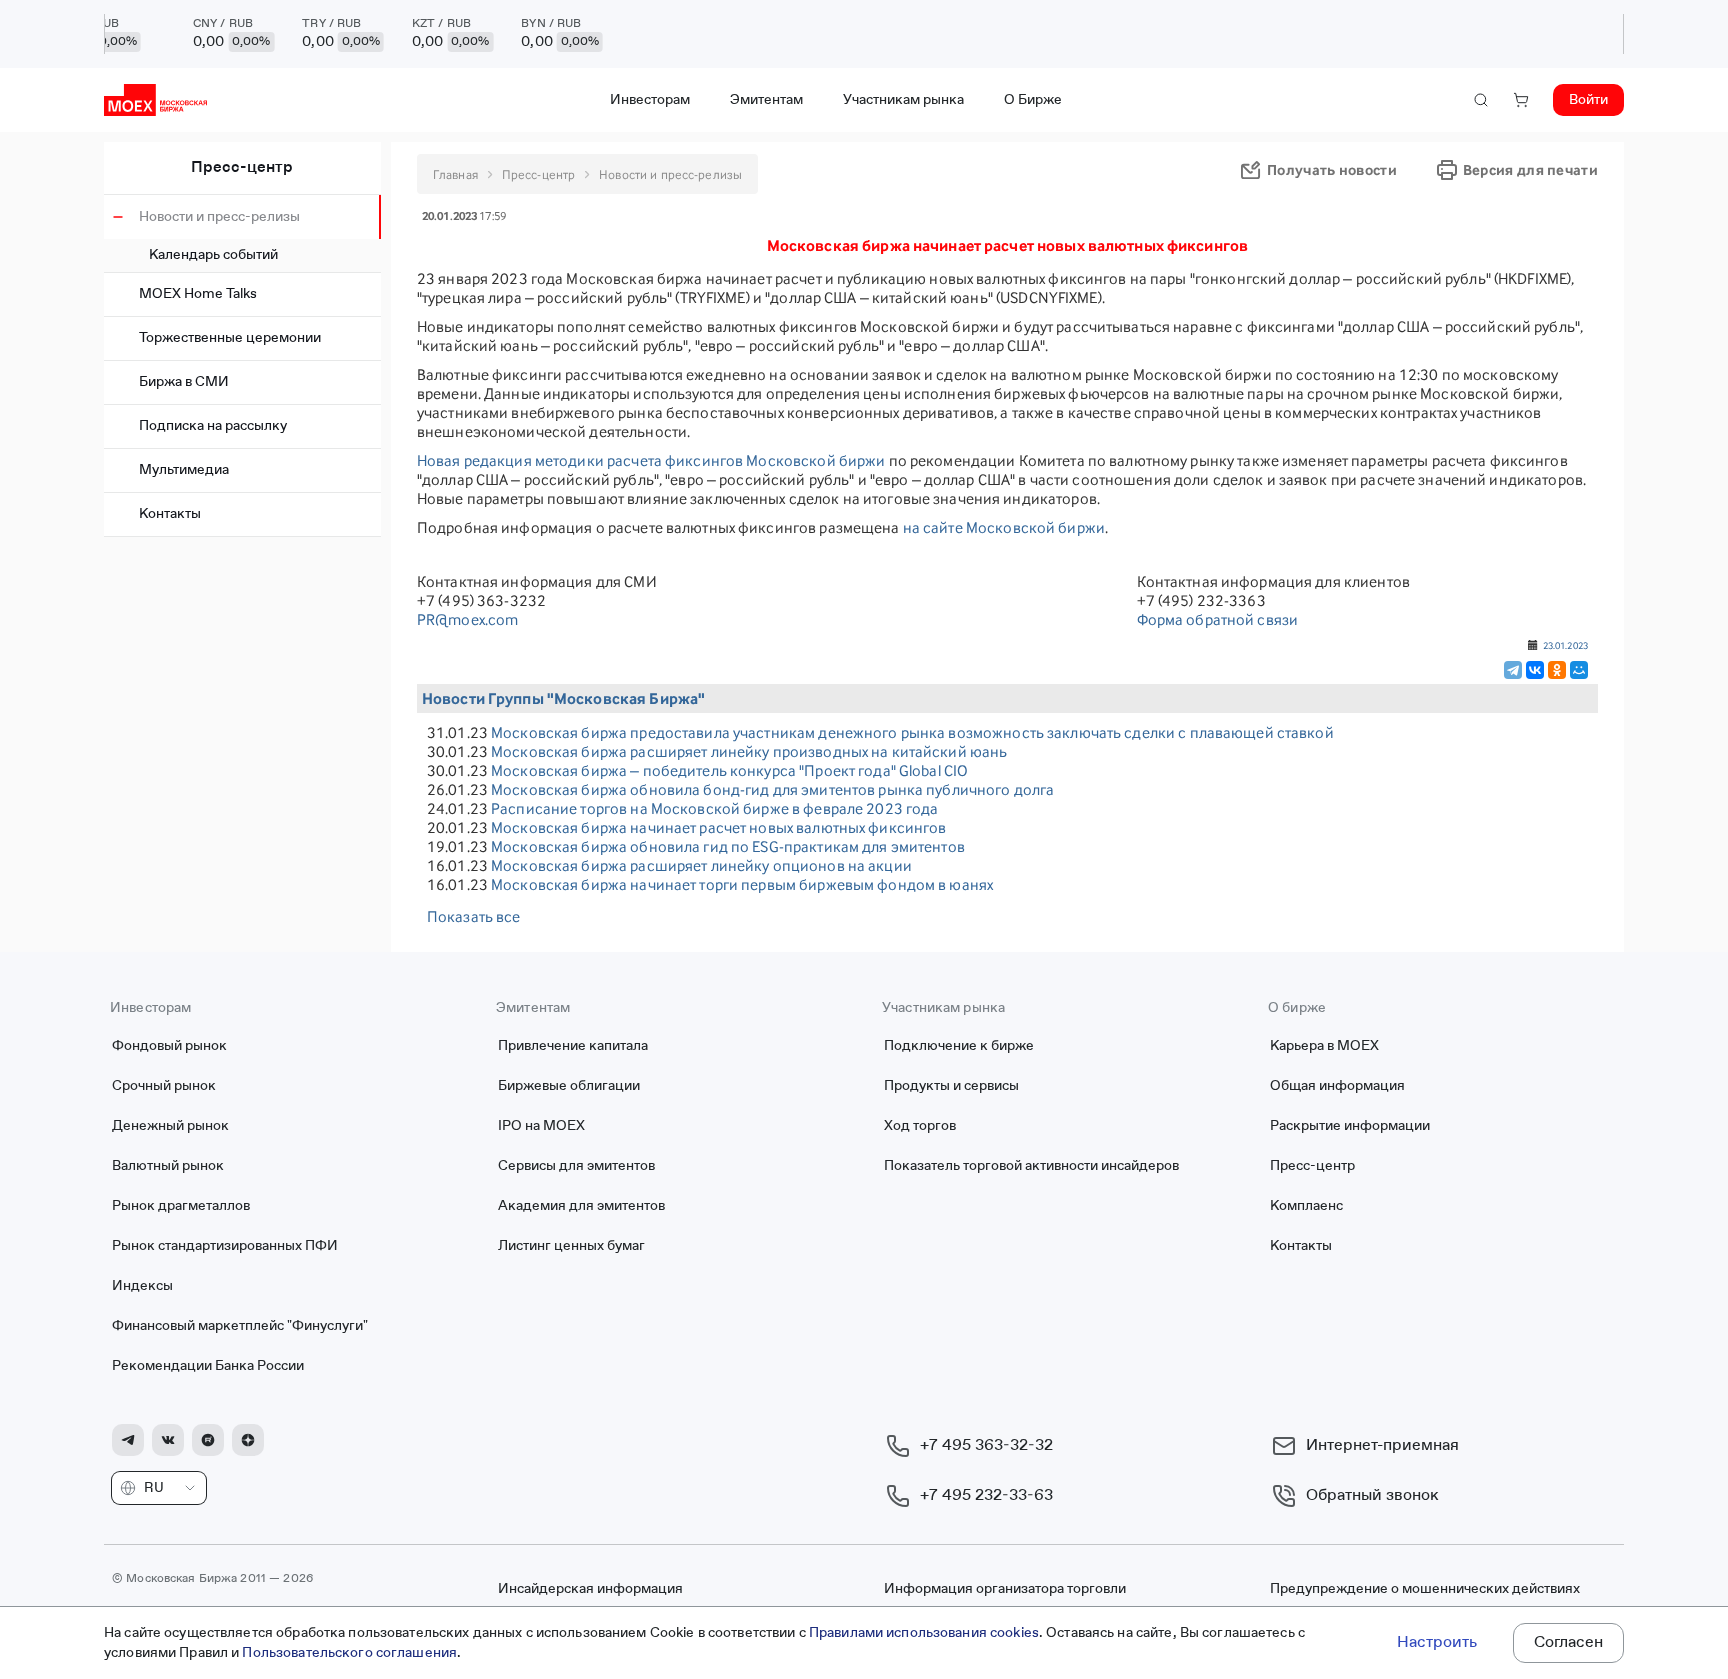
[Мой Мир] (1579, 670)
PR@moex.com (467, 619)
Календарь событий (213, 255)
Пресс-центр (242, 168)
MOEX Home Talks (198, 294)
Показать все (474, 916)
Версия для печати (1530, 169)
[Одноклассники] (1557, 670)
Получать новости (1332, 169)
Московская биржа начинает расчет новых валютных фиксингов (718, 827)
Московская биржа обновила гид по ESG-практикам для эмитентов (728, 846)
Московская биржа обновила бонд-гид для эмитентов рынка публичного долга (772, 789)
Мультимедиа (184, 470)
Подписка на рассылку (213, 426)
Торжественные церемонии (230, 338)
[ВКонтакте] (1535, 670)
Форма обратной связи (1218, 619)
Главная (455, 174)
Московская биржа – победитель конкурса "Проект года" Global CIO (729, 770)
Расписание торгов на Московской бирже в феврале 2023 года (714, 808)
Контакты (170, 514)
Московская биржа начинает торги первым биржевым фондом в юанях (742, 884)
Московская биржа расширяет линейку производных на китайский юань (749, 751)
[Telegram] (1513, 670)
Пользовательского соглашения (349, 1653)
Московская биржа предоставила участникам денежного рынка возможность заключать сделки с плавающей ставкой (912, 732)
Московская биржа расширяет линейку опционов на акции (701, 865)
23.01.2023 (1565, 645)
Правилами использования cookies (924, 1633)
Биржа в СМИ (184, 382)
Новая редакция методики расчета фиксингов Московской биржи (651, 460)
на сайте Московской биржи (1004, 527)
